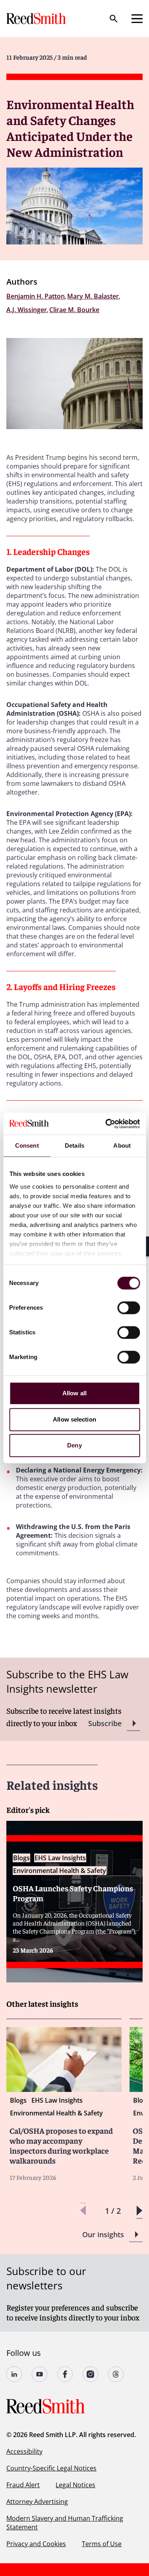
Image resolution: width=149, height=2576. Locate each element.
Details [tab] (74, 1145)
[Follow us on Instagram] (91, 2374)
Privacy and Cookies (36, 2544)
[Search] (114, 19)
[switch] (129, 1308)
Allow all (74, 1393)
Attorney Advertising (37, 2502)
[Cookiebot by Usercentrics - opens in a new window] (106, 1124)
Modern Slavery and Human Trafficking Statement (65, 2523)
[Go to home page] (37, 19)
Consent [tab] (27, 1145)
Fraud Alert (23, 2485)
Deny (74, 1445)
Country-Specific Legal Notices (51, 2468)
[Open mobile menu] (137, 19)
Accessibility (24, 2451)
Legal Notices (75, 2485)
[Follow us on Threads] (116, 2374)
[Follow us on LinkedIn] (14, 2374)
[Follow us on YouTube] (40, 2374)
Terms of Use (102, 2544)
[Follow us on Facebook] (65, 2374)
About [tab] (122, 1145)
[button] (139, 2211)
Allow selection (74, 1419)
